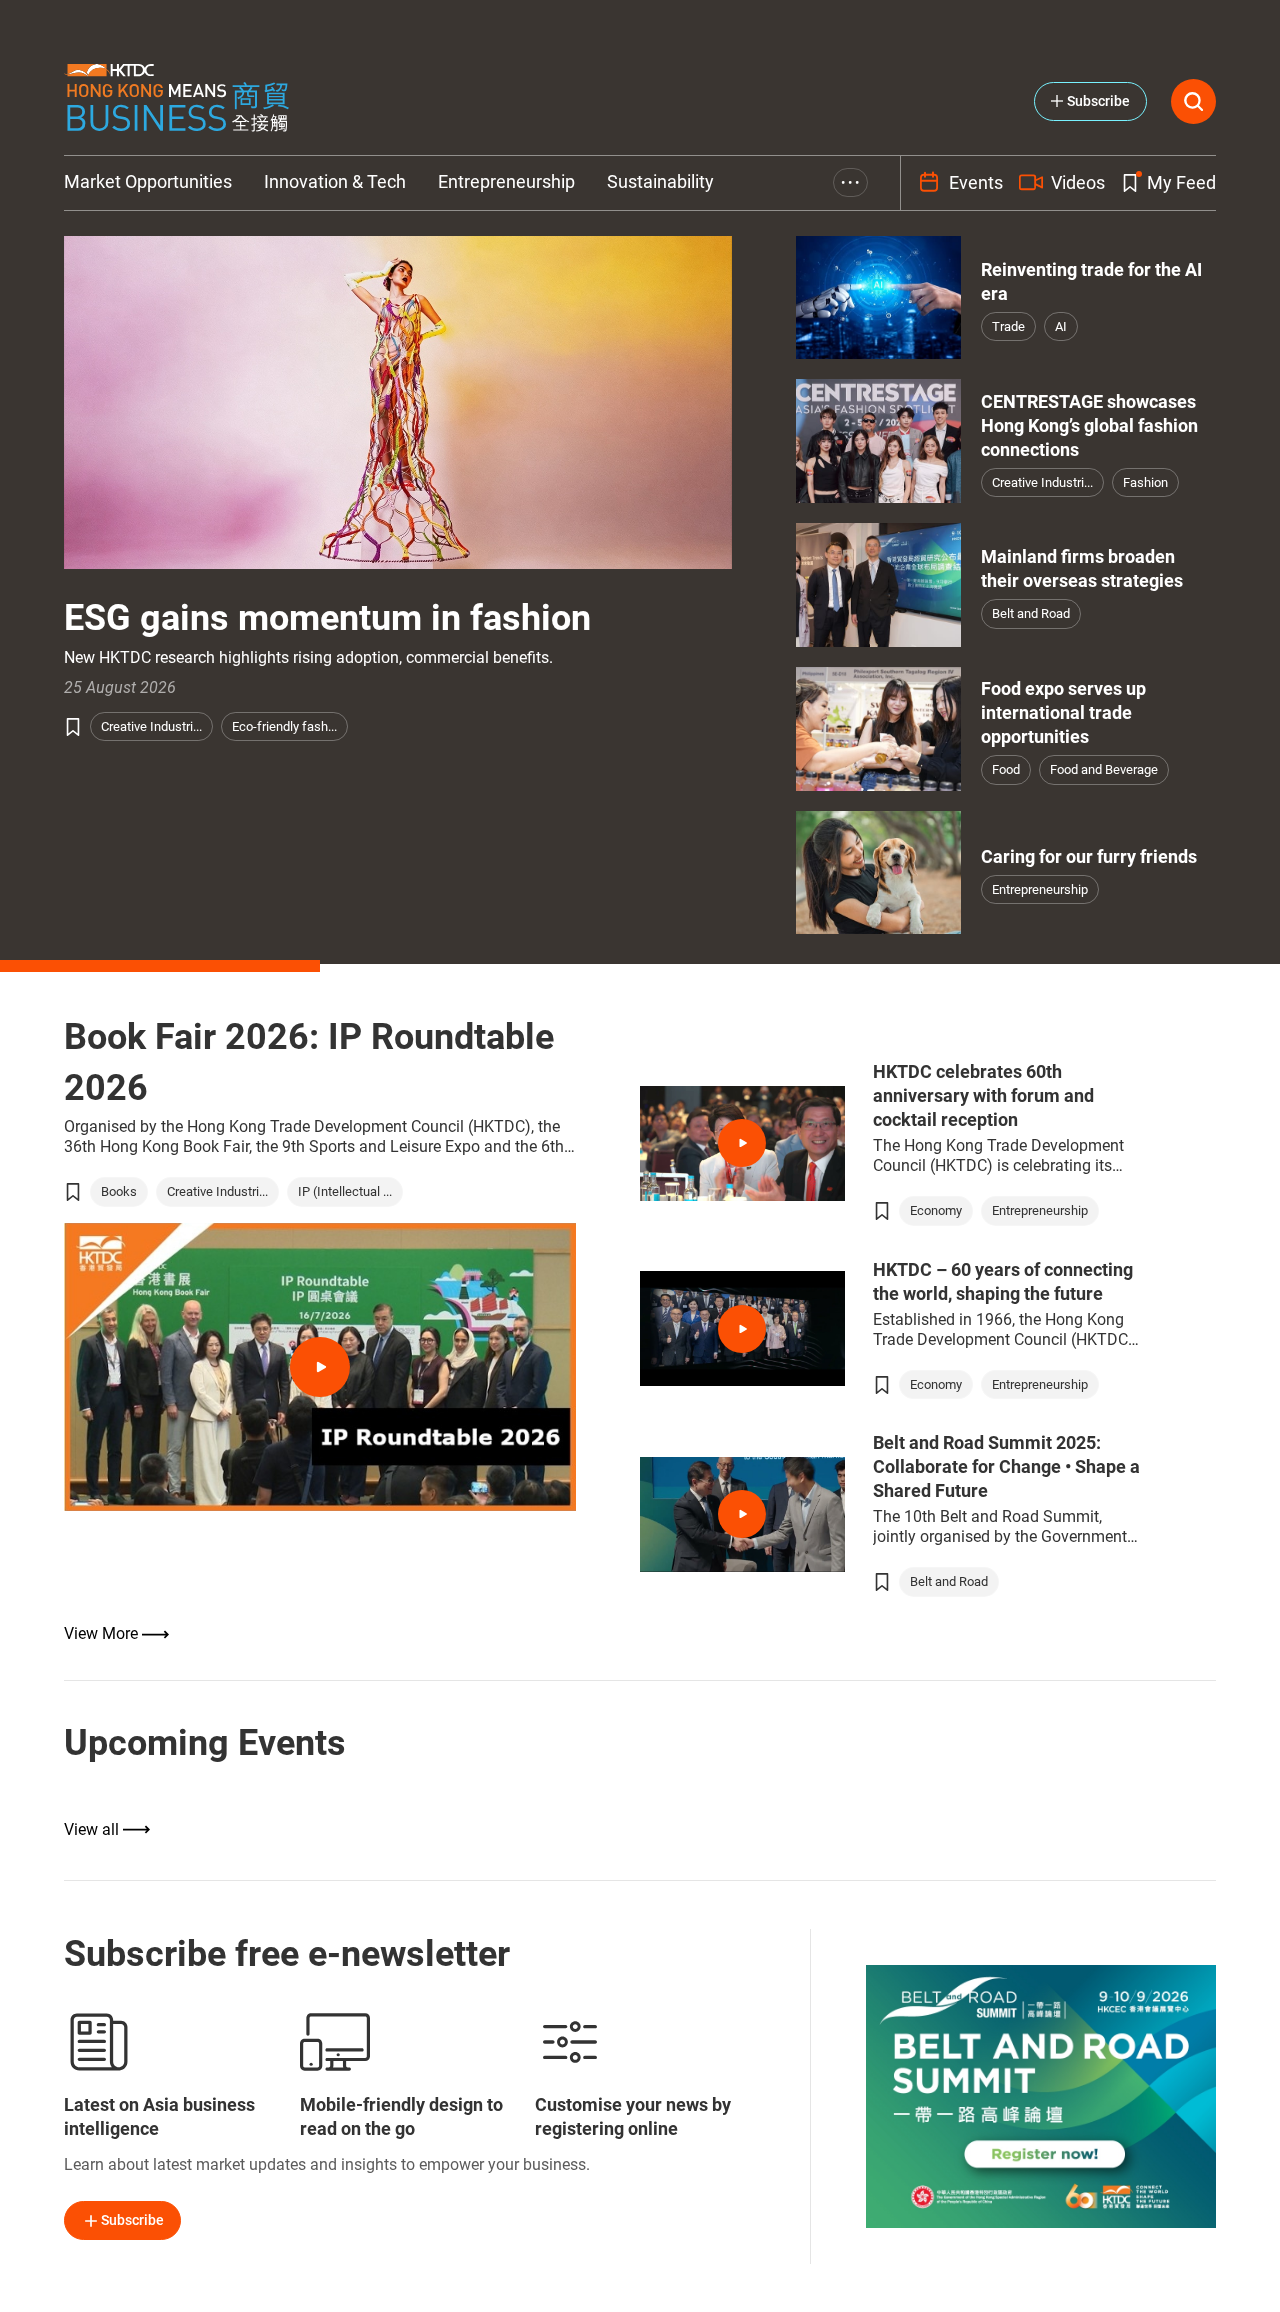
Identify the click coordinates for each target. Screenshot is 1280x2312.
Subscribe (132, 2220)
